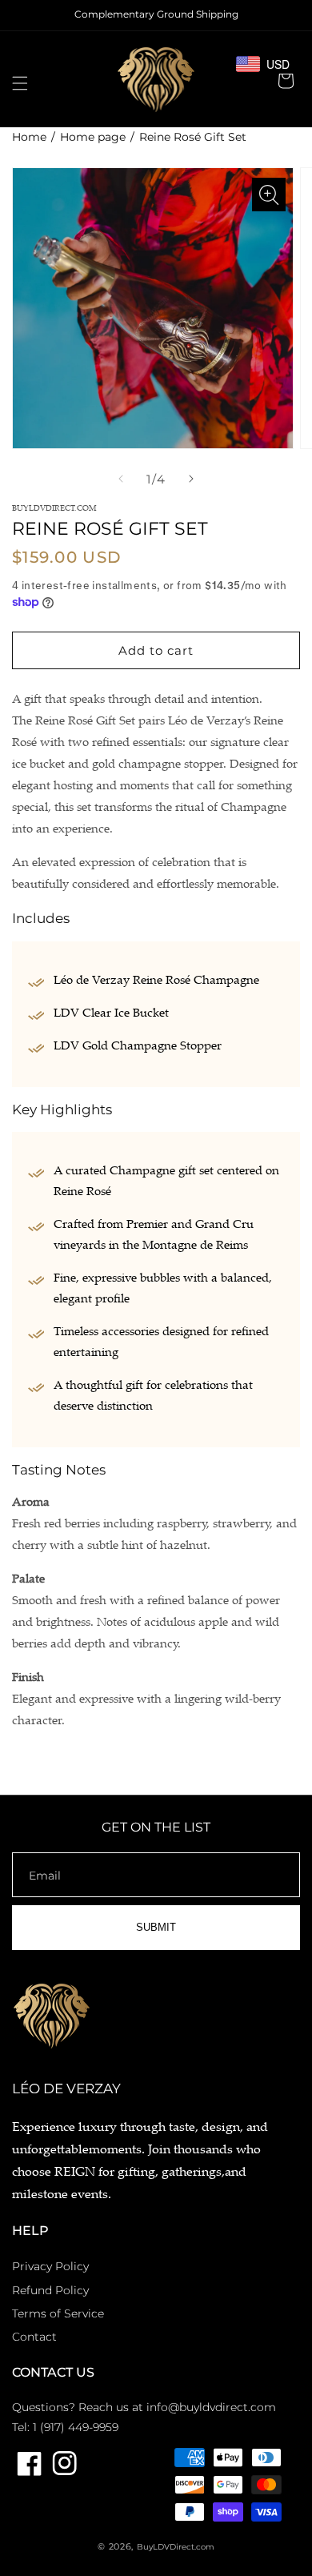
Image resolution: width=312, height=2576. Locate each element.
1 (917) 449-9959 (76, 2427)
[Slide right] (191, 479)
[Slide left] (121, 479)
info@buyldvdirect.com (211, 2407)
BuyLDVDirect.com (176, 2547)
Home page (93, 137)
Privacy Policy (50, 2266)
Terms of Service (58, 2313)
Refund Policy (50, 2290)
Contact (34, 2337)
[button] (20, 83)
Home (29, 137)
